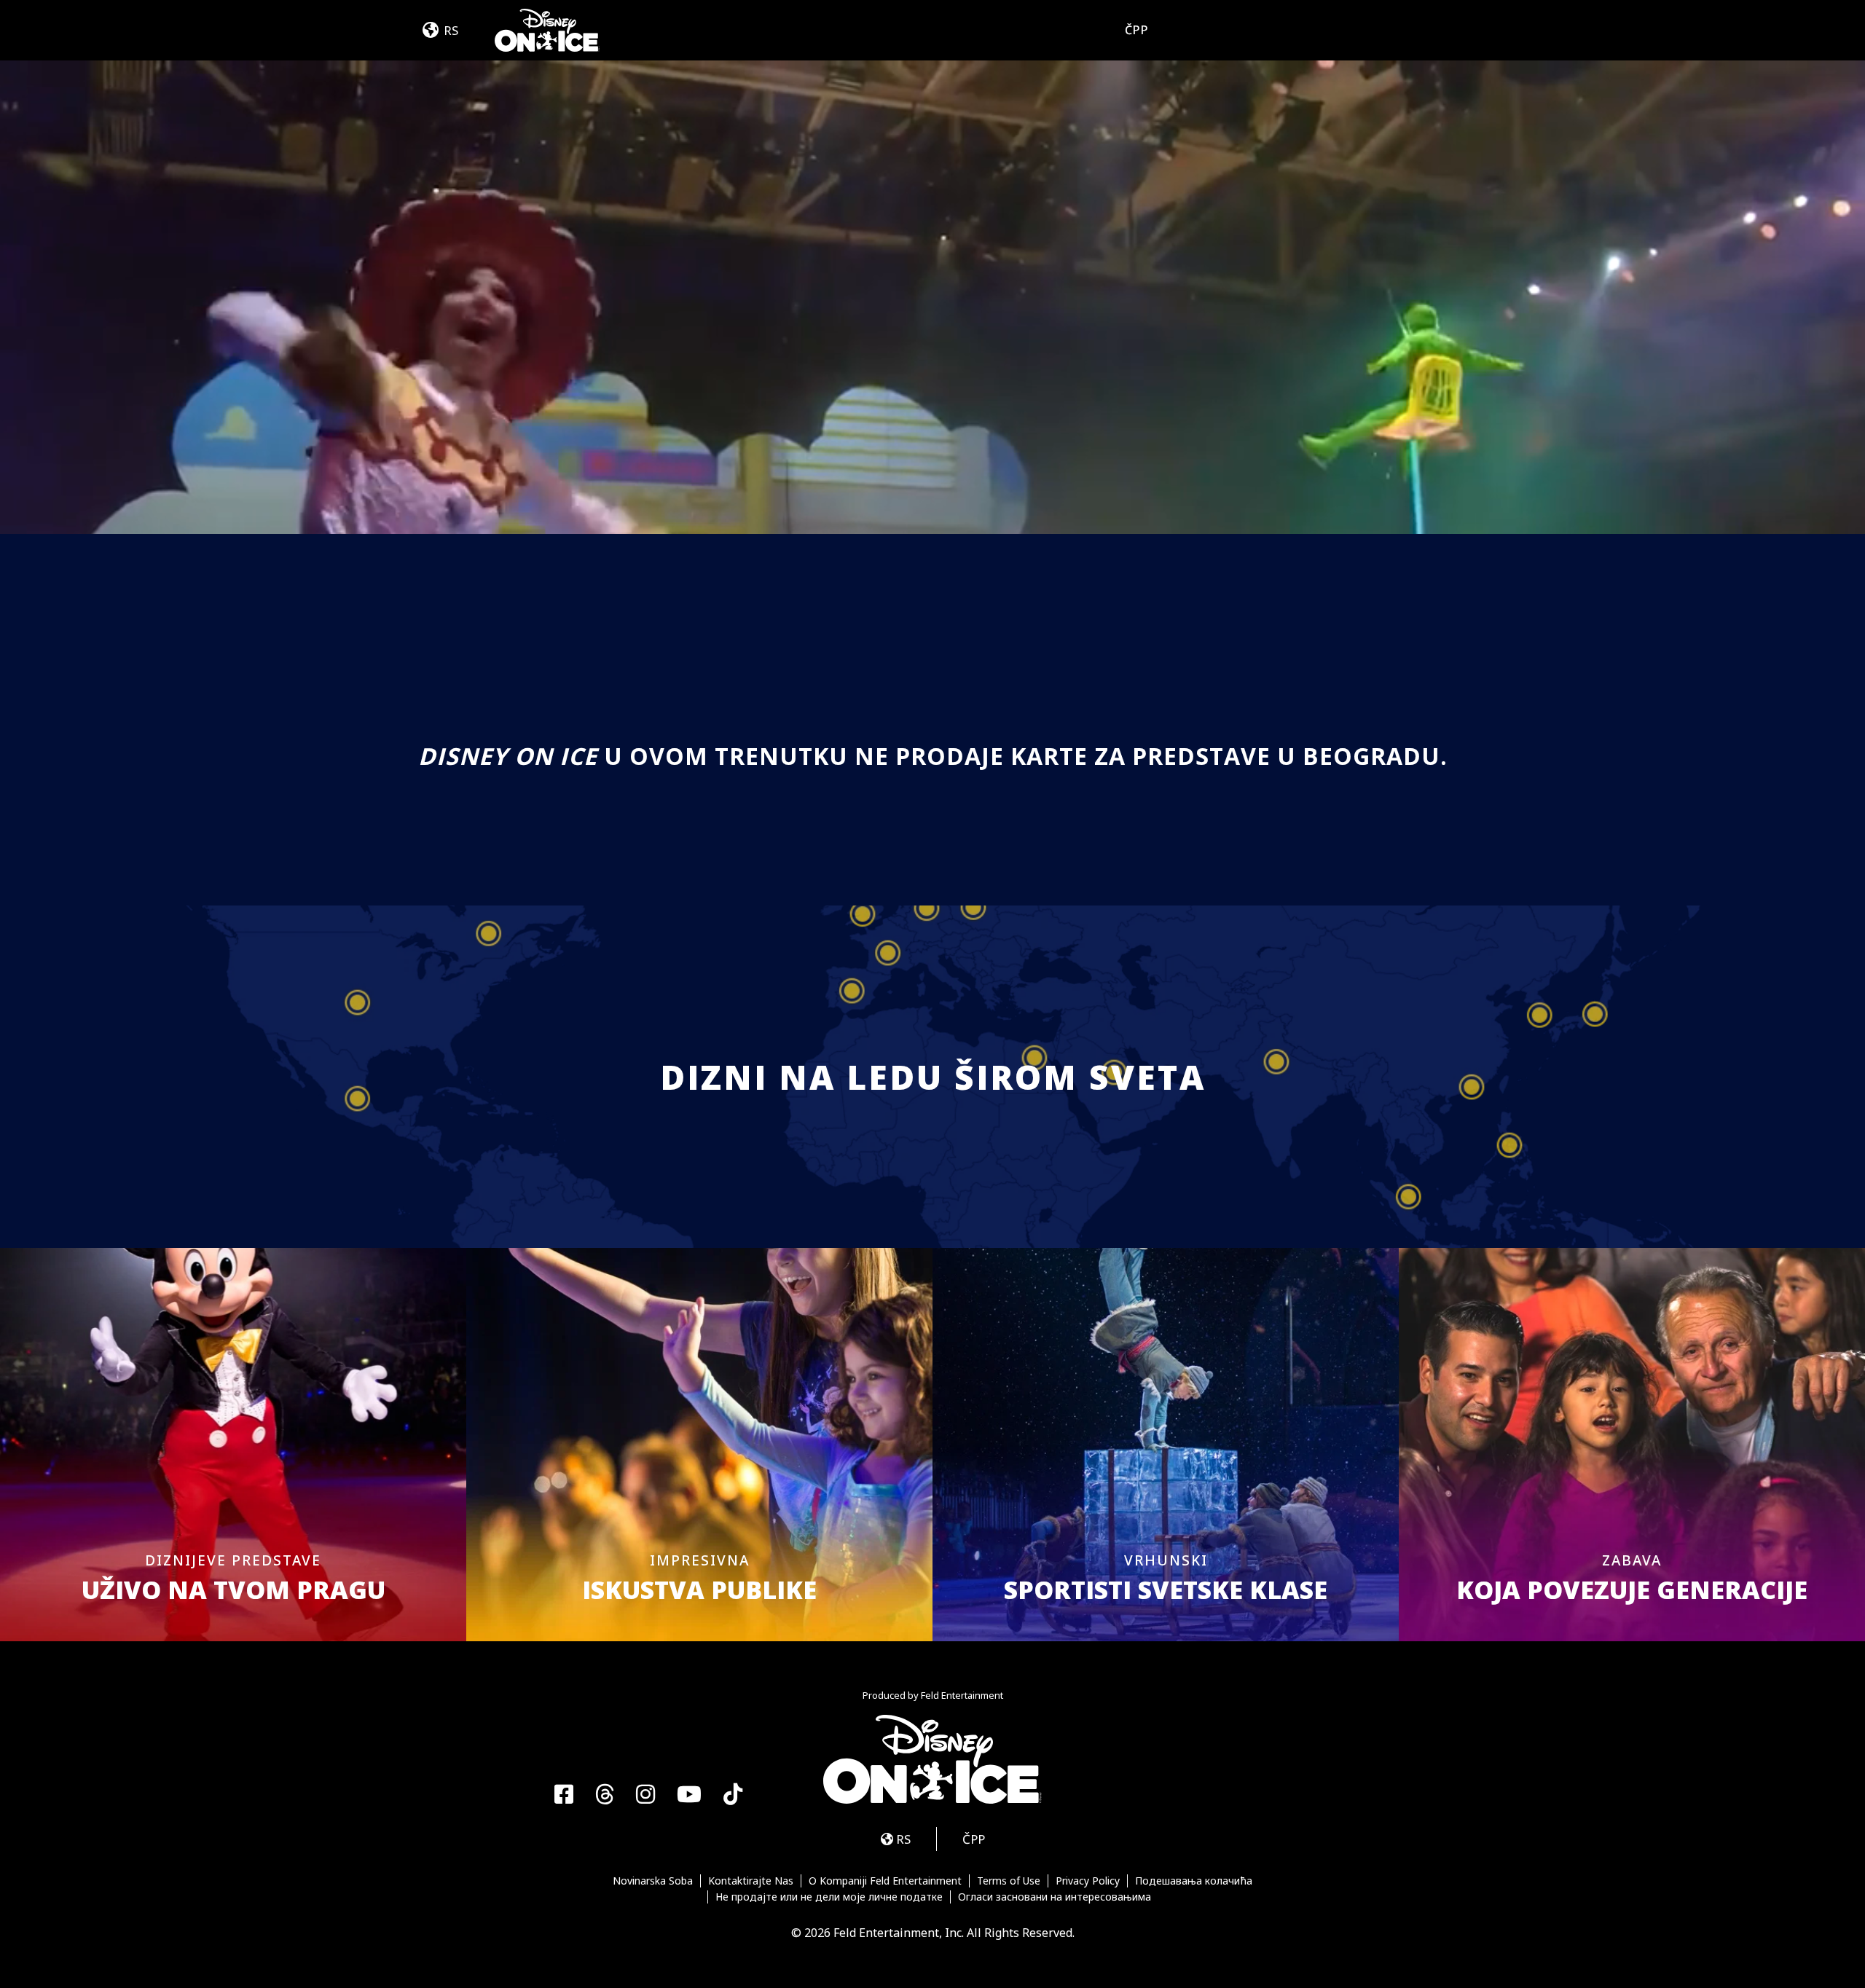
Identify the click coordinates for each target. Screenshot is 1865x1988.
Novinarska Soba (653, 1881)
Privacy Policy (1088, 1881)
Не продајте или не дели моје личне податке (829, 1897)
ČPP (1137, 30)
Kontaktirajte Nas (751, 1881)
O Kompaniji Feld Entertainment (885, 1881)
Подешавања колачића (1194, 1881)
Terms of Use (1009, 1881)
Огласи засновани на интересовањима (1055, 1897)
